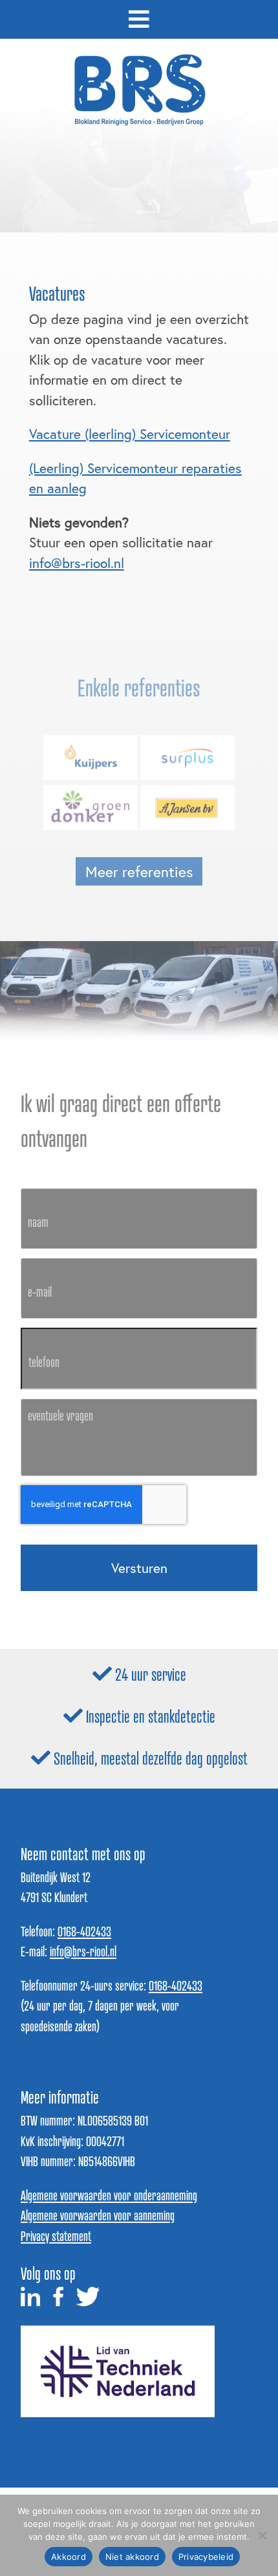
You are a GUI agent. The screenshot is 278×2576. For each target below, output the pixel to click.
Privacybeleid (206, 2557)
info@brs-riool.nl (77, 563)
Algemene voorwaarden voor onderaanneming (109, 2196)
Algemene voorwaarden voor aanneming (98, 2216)
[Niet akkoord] (262, 2535)
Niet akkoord (132, 2557)
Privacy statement (56, 2236)
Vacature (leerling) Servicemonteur (130, 434)
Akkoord (69, 2557)
